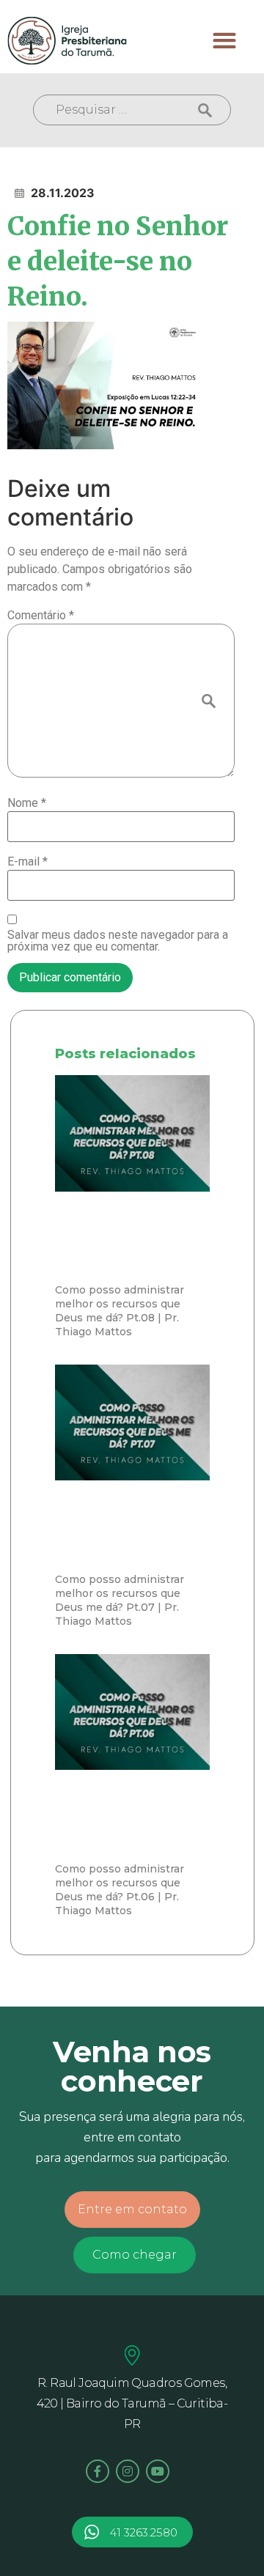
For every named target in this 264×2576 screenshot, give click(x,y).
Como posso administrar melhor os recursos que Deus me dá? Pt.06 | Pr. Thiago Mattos (120, 1890)
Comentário (41, 616)
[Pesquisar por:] (132, 110)
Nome (27, 803)
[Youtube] (158, 2471)
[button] (225, 41)
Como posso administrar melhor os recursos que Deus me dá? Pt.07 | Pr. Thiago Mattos (120, 1600)
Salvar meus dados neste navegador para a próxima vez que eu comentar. (118, 941)
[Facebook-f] (98, 2471)
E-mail (27, 862)
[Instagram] (128, 2471)
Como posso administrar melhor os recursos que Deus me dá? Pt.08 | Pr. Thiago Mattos (120, 1311)
